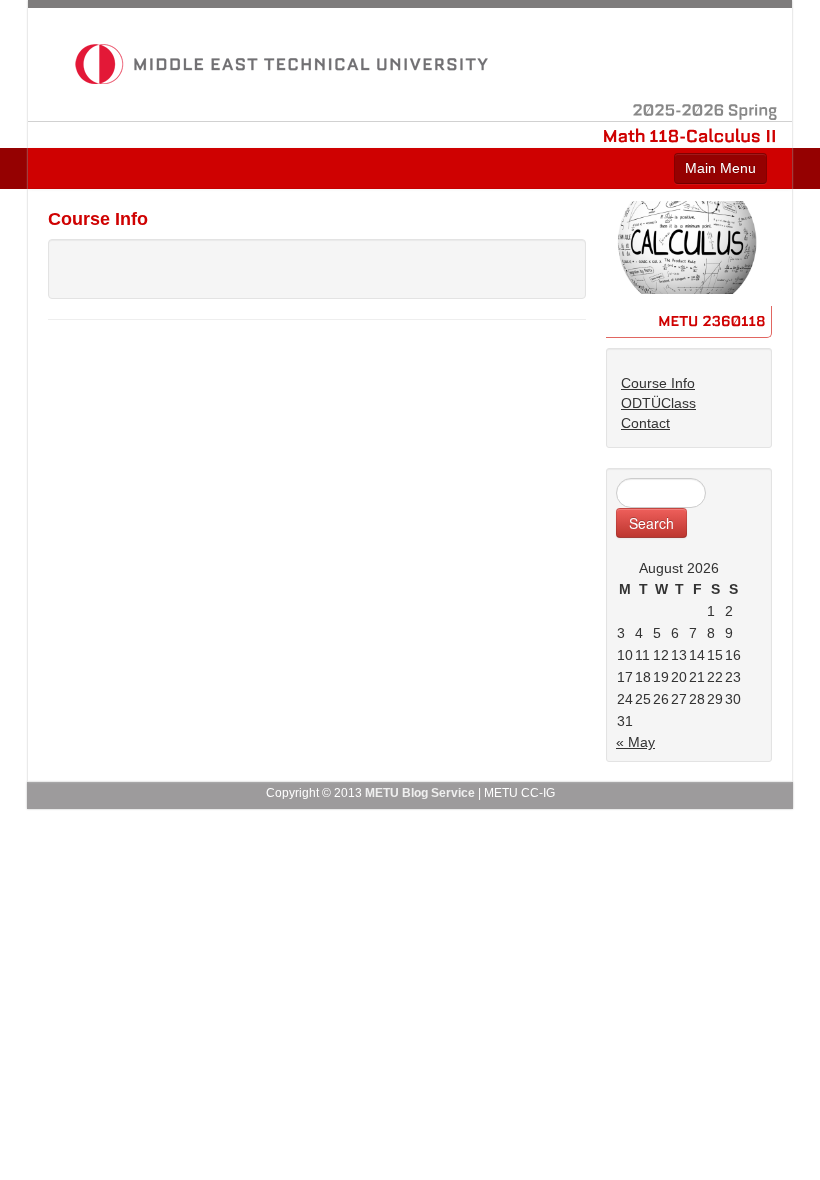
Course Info (658, 383)
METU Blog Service (420, 793)
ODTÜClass (658, 403)
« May (635, 742)
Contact (645, 423)
